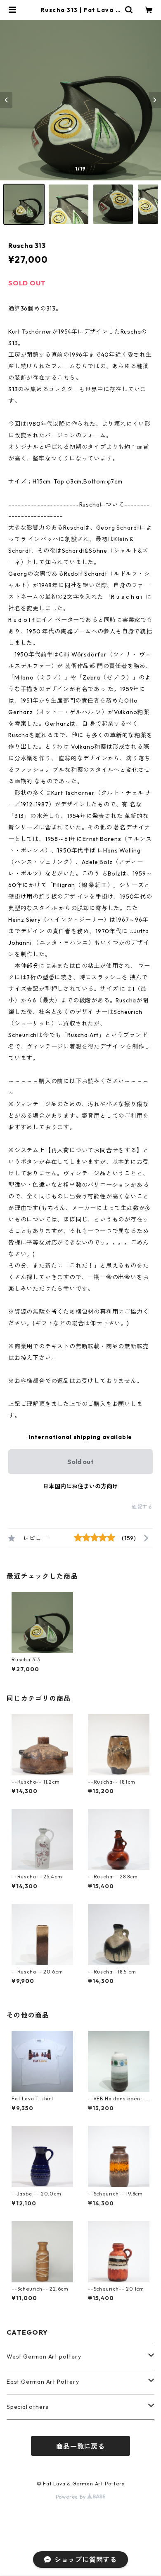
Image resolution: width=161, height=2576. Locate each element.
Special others (28, 2407)
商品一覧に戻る (80, 2446)
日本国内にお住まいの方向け (80, 1486)
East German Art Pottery (43, 2382)
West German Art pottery (44, 2356)
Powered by (72, 2497)
